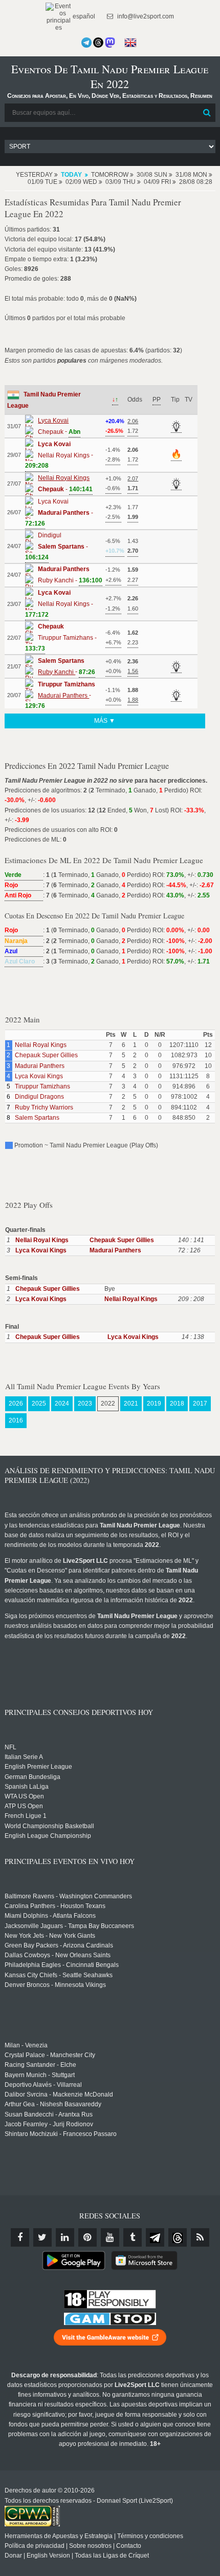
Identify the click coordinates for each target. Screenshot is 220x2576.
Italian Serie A (24, 1757)
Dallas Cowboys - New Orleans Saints (58, 1955)
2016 (16, 1420)
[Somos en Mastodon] (110, 43)
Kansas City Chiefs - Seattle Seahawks (59, 1975)
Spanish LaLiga (27, 1787)
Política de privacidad (35, 2546)
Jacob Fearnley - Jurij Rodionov (49, 2124)
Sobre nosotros (90, 2546)
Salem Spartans (37, 1118)
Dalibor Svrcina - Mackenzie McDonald (59, 2095)
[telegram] (155, 2237)
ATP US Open (24, 1806)
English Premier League (38, 1767)
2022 (108, 1404)
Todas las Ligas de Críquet (112, 2556)
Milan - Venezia (26, 2045)
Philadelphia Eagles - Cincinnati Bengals (62, 1965)
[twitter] (42, 2237)
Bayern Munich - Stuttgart (40, 2075)
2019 (154, 1404)
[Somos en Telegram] (86, 43)
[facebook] (20, 2237)
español (83, 16)
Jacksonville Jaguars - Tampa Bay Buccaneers (69, 1926)
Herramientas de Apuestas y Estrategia (59, 2536)
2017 (200, 1404)
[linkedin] (65, 2237)
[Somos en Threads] (98, 43)
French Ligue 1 (26, 1816)
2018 (177, 1404)
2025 (39, 1404)
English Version (48, 2556)
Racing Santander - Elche (40, 2065)
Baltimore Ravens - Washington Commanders (68, 1896)
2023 (85, 1404)
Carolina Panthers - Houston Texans (55, 1906)
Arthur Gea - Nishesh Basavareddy (53, 2104)
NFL (10, 1747)
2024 (62, 1404)
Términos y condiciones (150, 2536)
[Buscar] (207, 113)
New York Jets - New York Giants (50, 1936)
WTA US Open (24, 1796)
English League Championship (48, 1836)
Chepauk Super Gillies (46, 1055)
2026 (16, 1404)
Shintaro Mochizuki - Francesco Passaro (61, 2134)
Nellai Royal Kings (41, 1045)
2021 (131, 1404)
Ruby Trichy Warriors (44, 1107)
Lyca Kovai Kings (39, 1076)
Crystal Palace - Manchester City (50, 2055)
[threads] (178, 2237)
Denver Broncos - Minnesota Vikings (55, 1985)
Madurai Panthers (40, 1066)
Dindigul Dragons (39, 1097)
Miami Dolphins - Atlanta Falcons (50, 1916)
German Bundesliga (32, 1777)
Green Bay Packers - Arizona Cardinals (59, 1945)
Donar (13, 2556)
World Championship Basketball (49, 1826)
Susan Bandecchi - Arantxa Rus (49, 2114)
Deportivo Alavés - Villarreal (43, 2085)
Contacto (129, 2546)
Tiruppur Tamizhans (42, 1086)
